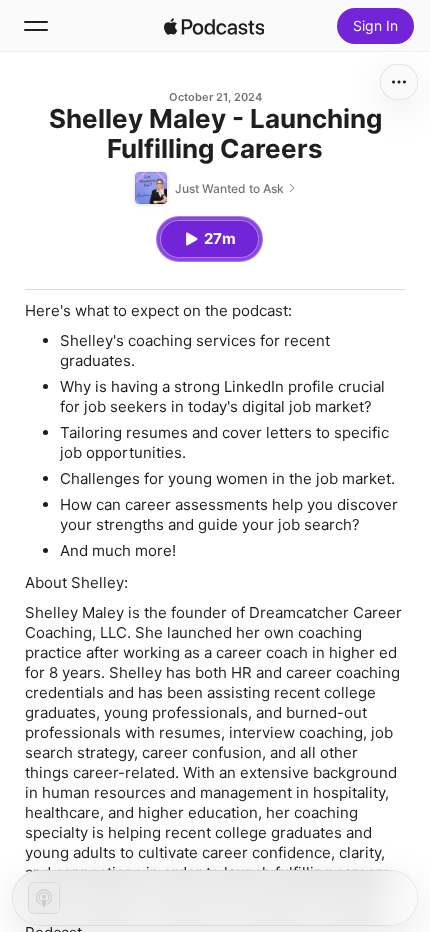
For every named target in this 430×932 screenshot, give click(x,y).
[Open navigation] (36, 26)
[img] (214, 26)
